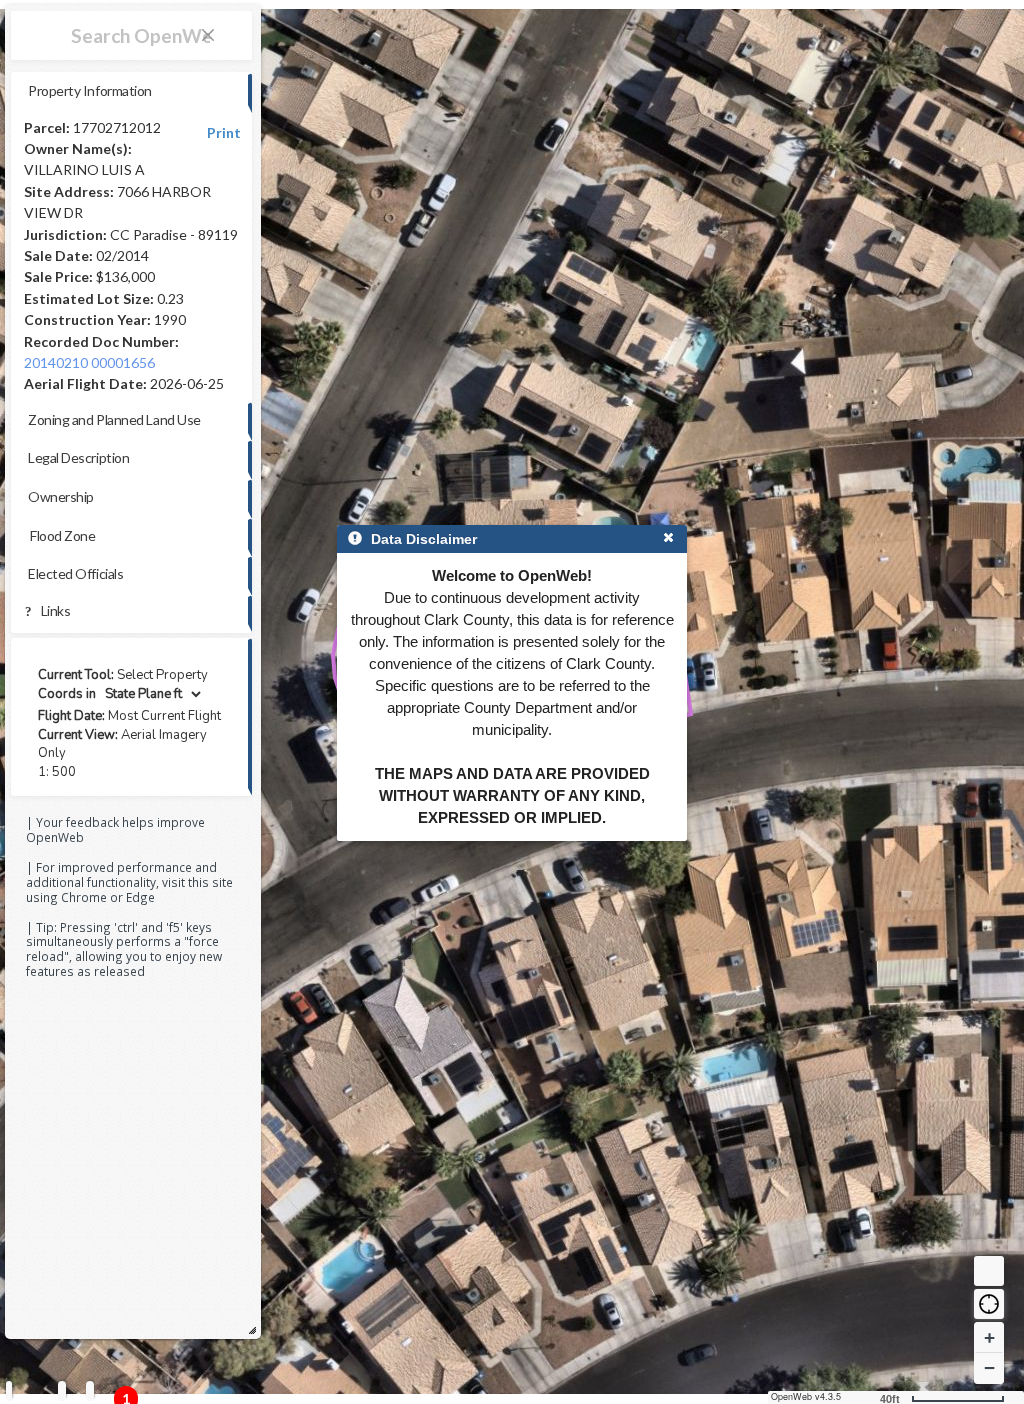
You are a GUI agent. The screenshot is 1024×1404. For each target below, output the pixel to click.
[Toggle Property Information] (9, 1390)
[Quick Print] (62, 1390)
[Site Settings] (90, 1390)
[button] (989, 1304)
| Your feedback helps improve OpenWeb (115, 829)
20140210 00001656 (89, 362)
